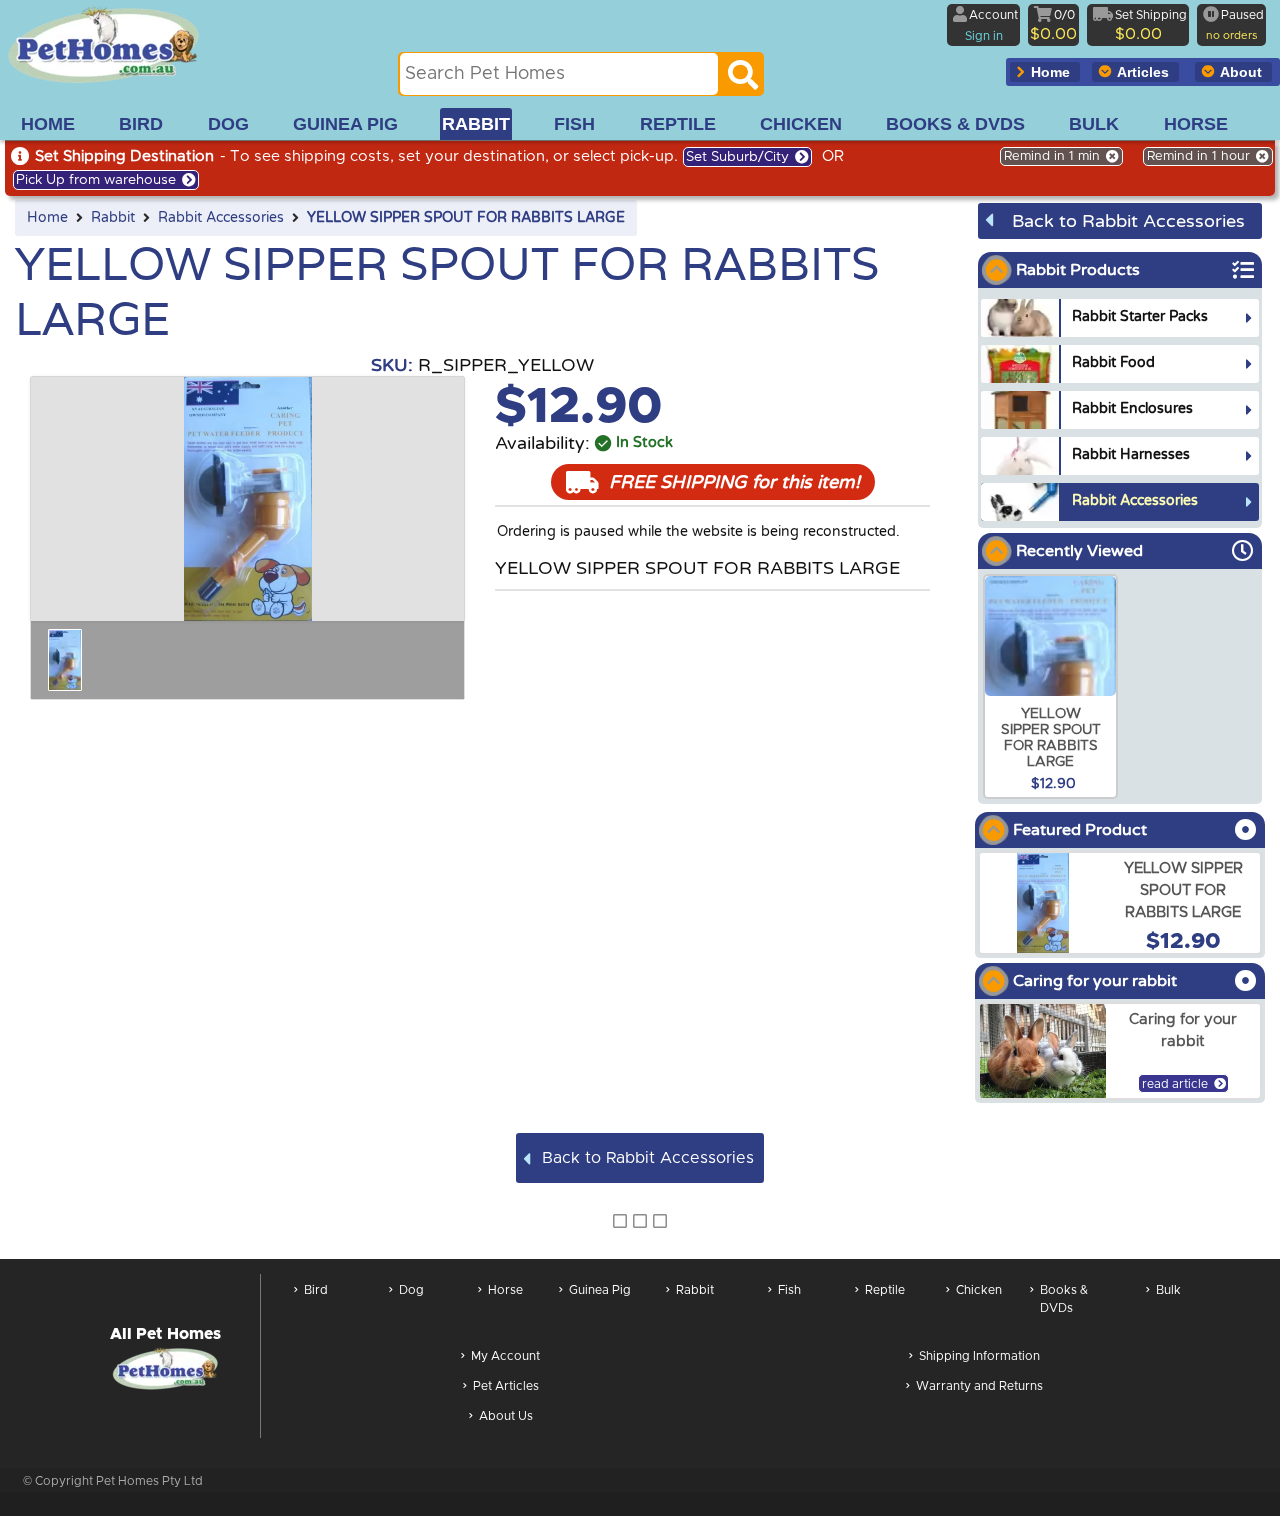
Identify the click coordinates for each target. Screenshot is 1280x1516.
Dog (411, 1290)
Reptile (885, 1290)
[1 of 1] (65, 660)
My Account (505, 1356)
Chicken (979, 1290)
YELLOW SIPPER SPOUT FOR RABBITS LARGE (466, 218)
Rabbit (113, 218)
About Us (506, 1416)
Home (47, 218)
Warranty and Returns (979, 1386)
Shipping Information (979, 1356)
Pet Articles (506, 1386)
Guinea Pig (600, 1290)
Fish (789, 1290)
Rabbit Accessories (221, 218)
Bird (316, 1290)
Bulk (1168, 1290)
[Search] (743, 80)
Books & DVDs (1064, 1299)
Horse (505, 1290)
